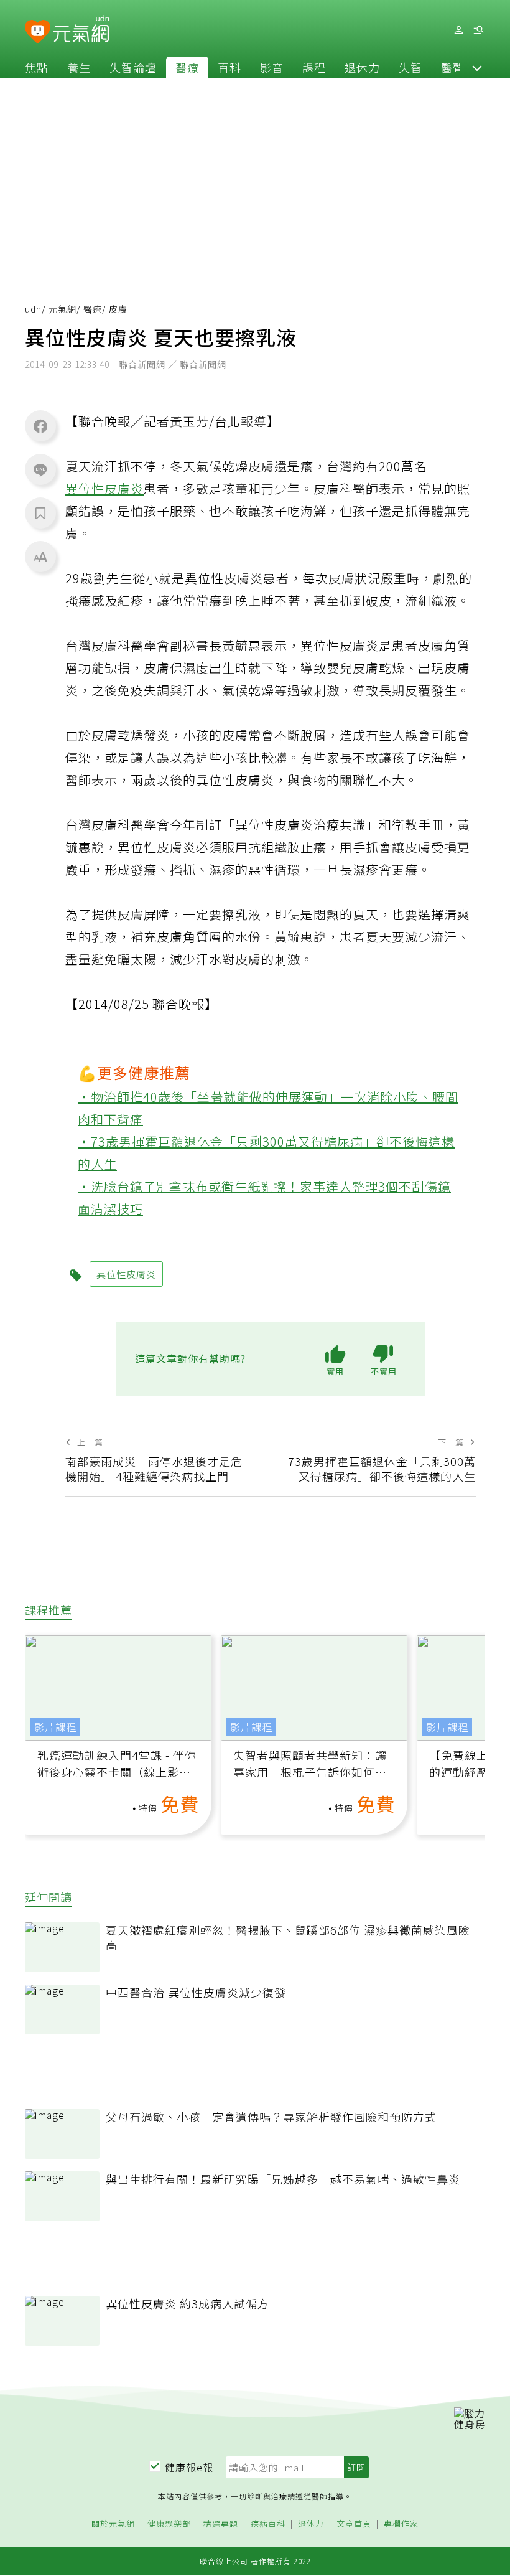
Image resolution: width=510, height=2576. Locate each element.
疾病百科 (268, 2524)
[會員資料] (458, 30)
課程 (314, 67)
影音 (272, 67)
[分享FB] (40, 426)
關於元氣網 (113, 2524)
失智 (410, 67)
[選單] (478, 30)
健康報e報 (189, 2467)
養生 (79, 67)
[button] (477, 67)
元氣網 (63, 309)
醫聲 (453, 67)
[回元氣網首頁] (81, 30)
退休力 (362, 67)
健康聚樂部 (169, 2524)
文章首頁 (354, 2524)
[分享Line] (40, 469)
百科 (229, 67)
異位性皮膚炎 (104, 488)
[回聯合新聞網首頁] (38, 32)
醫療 (187, 67)
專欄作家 (401, 2524)
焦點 (37, 67)
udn (33, 309)
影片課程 (55, 1727)
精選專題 (221, 2524)
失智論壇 (133, 67)
